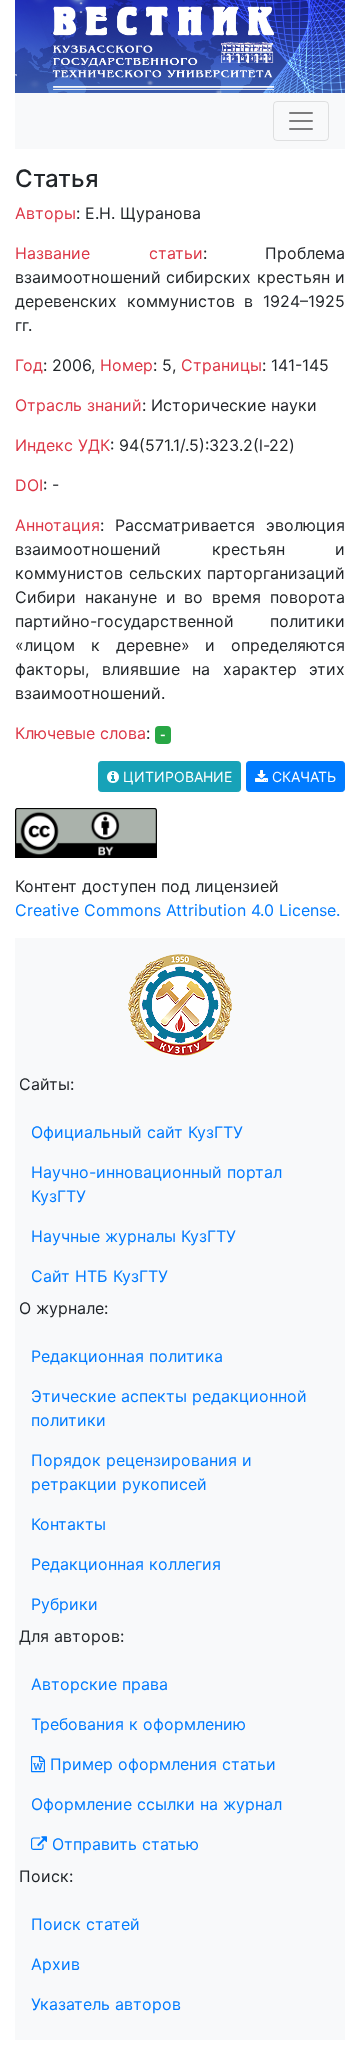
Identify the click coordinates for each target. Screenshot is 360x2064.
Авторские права (99, 1684)
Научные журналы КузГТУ (133, 1236)
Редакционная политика (127, 1356)
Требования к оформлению (138, 1724)
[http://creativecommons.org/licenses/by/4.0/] (86, 832)
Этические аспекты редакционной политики (169, 1408)
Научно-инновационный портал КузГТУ (156, 1184)
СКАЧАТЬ (302, 776)
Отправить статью (123, 1844)
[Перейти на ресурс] (180, 45)
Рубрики (64, 1604)
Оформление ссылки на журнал (156, 1804)
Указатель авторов (106, 2004)
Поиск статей (85, 1924)
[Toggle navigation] (301, 121)
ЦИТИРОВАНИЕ (175, 776)
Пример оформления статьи (160, 1764)
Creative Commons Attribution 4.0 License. (177, 910)
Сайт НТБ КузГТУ (99, 1276)
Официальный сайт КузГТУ (137, 1132)
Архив (55, 1964)
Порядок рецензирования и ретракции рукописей (141, 1472)
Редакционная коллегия (126, 1564)
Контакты (68, 1524)
